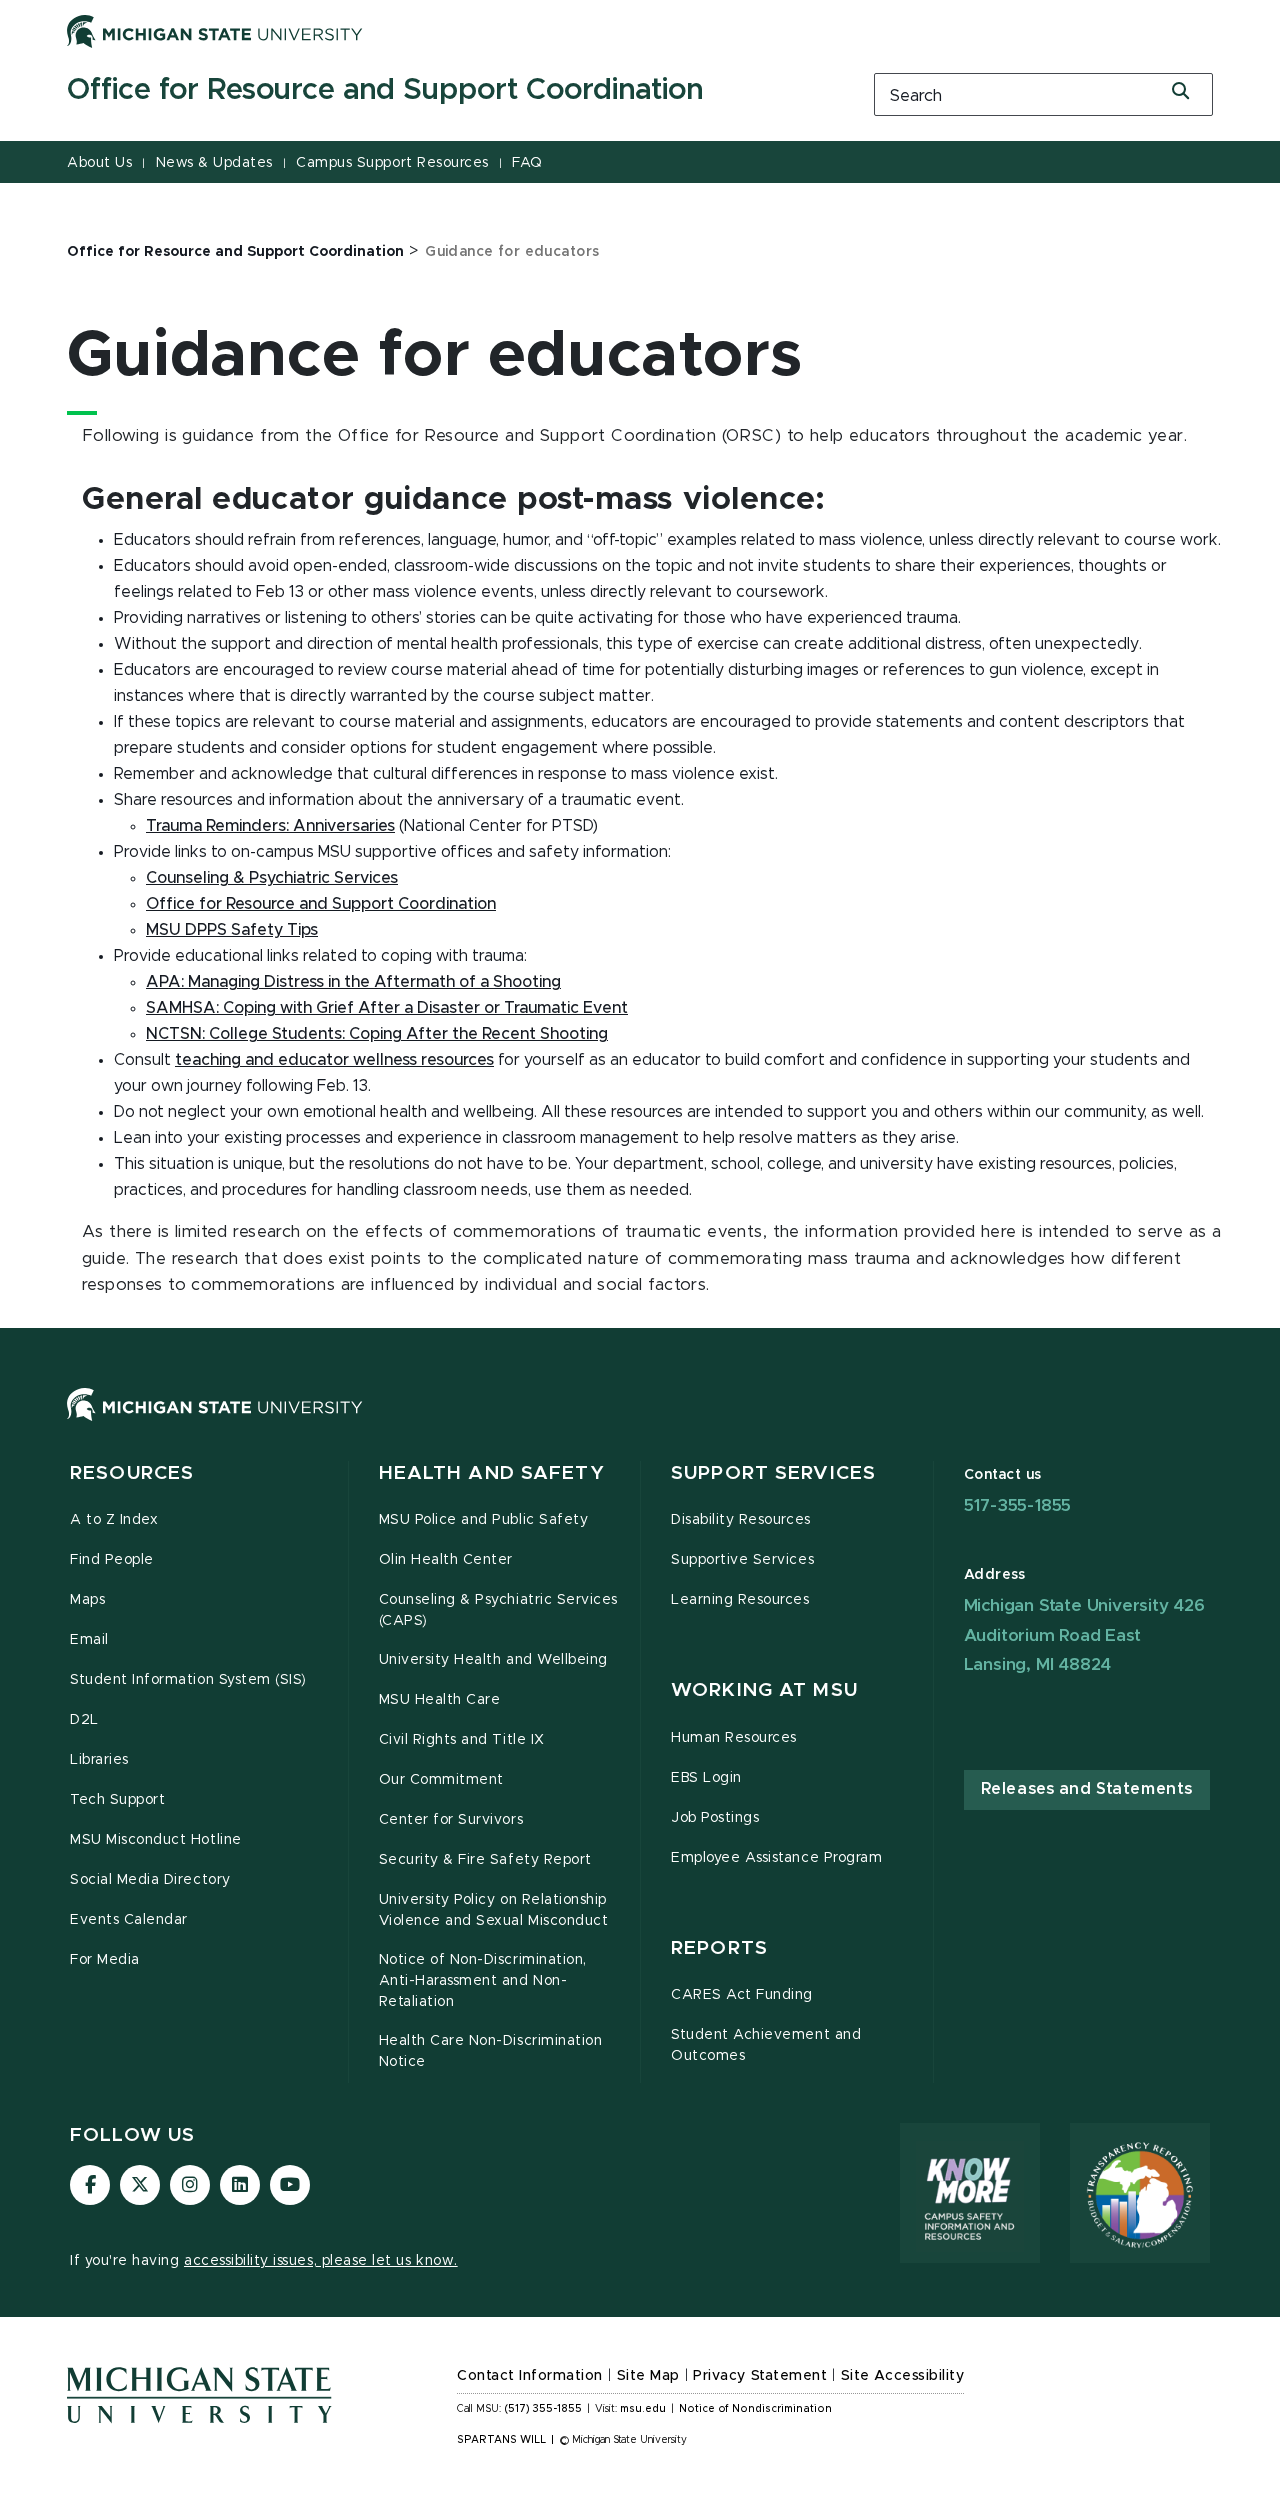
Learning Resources (740, 1600)
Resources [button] (132, 1473)
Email (89, 1640)
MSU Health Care (440, 1700)
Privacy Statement (760, 2376)
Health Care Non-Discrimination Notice (491, 2051)
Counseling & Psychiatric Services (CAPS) (498, 1610)
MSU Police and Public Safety (484, 1520)
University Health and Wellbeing (493, 1660)
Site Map (648, 2376)
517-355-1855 (1018, 1505)
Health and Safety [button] (492, 1473)
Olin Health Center (446, 1560)
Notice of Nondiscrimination (755, 2409)
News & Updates (214, 163)
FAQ (527, 163)
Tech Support (117, 1800)
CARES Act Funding (742, 1995)
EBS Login (706, 1778)
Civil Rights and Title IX (462, 1740)
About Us (99, 163)
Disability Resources (741, 1520)
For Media (105, 1960)
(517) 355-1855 (543, 2409)
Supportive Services (742, 1560)
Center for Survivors (451, 1820)
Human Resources (734, 1738)
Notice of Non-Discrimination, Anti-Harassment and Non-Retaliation (483, 1981)
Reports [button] (719, 1948)
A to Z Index (114, 1520)
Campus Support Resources (392, 163)
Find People (112, 1560)
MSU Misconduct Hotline (156, 1840)
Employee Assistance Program (776, 1858)
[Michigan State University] (215, 31)
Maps (87, 1600)
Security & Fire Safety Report (485, 1860)
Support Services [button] (773, 1473)
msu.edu (643, 2409)
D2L (84, 1720)
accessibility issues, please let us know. (321, 2261)
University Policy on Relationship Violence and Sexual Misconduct (494, 1910)
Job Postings (715, 1818)
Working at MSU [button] (764, 1690)
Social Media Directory (150, 1880)
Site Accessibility (903, 2376)
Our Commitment (441, 1780)
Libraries (99, 1760)
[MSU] (640, 1424)
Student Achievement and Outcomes (766, 2045)
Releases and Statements (1087, 1789)
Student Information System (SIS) (188, 1680)
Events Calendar (129, 1920)
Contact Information (530, 2376)
